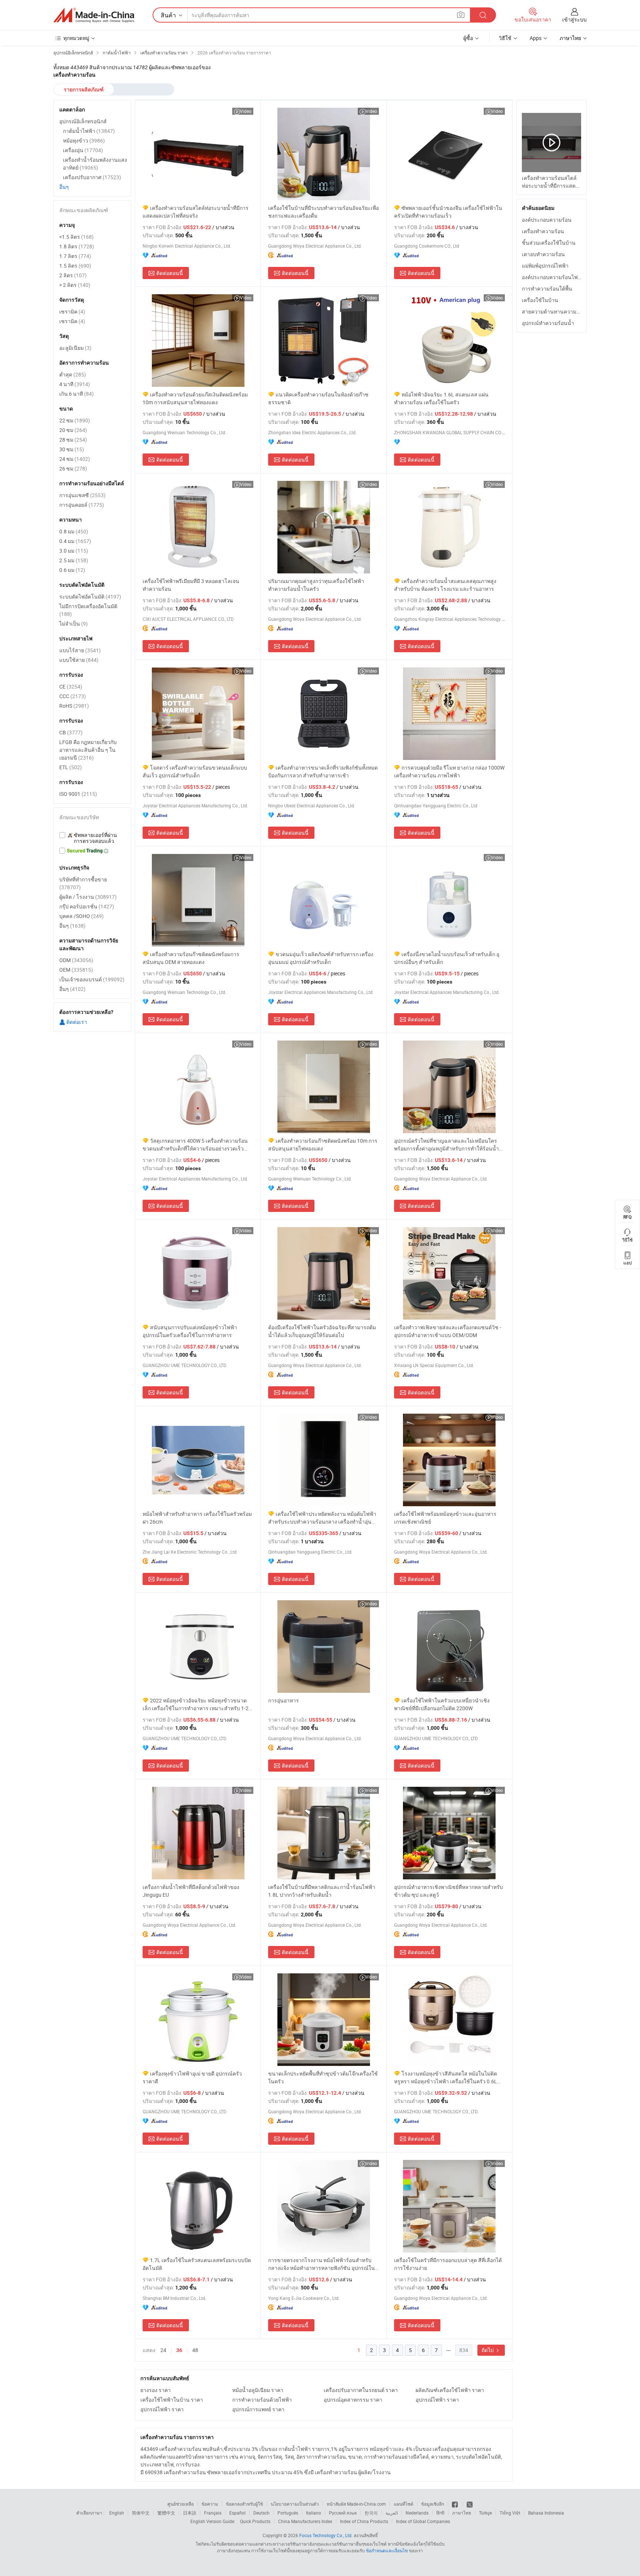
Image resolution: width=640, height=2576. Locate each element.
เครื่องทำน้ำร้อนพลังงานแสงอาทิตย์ (95, 164)
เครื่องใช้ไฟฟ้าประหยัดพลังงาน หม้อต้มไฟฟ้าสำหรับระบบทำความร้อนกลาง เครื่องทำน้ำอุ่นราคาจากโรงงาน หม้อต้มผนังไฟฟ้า (322, 1518)
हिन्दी (440, 2513)
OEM (76, 970)
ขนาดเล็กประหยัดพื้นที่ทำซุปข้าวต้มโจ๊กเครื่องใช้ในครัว (323, 2077)
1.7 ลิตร (75, 256)
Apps (536, 38)
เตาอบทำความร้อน (543, 254)
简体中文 (141, 2513)
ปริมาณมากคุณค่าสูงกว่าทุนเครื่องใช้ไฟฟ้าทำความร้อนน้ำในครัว (316, 585)
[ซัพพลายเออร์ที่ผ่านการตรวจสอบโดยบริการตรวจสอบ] (92, 838)
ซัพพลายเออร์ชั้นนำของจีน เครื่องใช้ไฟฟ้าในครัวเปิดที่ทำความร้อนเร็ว (448, 212)
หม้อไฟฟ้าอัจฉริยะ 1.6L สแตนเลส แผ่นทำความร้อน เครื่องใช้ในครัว (441, 398)
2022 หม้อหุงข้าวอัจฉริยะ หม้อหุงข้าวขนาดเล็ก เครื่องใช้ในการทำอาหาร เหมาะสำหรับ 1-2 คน (196, 1704)
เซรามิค (72, 311)
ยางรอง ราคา (156, 2390)
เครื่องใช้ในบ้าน (540, 300)
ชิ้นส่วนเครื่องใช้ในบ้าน (549, 243)
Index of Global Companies (423, 2521)
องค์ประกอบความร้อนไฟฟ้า (553, 277)
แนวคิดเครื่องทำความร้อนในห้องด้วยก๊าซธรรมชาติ (318, 398)
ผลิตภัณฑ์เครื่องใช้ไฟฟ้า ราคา (450, 2390)
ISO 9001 (78, 794)
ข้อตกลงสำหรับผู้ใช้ (244, 2504)
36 (179, 2350)
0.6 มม (72, 570)
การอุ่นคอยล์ (82, 505)
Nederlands (417, 2513)
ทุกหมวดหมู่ (76, 38)
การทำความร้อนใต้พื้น (547, 289)
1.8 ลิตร (77, 246)
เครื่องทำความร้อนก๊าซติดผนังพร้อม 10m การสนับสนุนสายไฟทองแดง (323, 1145)
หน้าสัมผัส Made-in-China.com (356, 2504)
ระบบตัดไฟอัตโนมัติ (90, 597)
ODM (76, 960)
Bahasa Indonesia (546, 2513)
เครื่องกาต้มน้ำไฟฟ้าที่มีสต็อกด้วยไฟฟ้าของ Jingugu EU (191, 1891)
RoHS (74, 706)
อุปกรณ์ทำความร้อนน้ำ (548, 323)
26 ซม (73, 468)
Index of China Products (364, 2521)
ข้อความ (210, 2504)
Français (213, 2513)
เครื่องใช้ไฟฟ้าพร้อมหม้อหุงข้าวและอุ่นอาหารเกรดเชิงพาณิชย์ (445, 1518)
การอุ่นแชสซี (82, 495)
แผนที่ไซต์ (404, 2504)
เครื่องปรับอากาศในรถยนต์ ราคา (361, 2390)
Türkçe (485, 2513)
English (117, 2513)
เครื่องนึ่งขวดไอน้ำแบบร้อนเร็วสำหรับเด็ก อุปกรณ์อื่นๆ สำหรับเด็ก (447, 958)
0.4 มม (75, 541)
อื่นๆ (64, 187)
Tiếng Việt (510, 2513)
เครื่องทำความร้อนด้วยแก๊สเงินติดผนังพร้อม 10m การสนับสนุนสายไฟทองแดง (195, 398)
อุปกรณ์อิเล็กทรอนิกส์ (83, 121)
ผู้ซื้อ (468, 38)
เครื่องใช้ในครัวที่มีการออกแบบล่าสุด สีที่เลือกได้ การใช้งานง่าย (448, 2264)
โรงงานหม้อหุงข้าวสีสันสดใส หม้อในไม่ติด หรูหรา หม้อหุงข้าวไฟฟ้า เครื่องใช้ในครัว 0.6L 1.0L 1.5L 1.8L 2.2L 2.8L (446, 2078)
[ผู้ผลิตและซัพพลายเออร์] (94, 15)
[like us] (455, 2504)
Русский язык (343, 2513)
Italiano (314, 2513)
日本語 (190, 2513)
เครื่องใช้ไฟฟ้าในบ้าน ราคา (172, 2400)
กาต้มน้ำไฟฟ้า (89, 131)
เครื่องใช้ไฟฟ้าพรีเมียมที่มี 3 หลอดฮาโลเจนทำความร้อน (191, 585)
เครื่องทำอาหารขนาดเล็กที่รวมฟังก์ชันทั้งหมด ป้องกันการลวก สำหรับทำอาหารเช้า (323, 771)
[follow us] (470, 2504)
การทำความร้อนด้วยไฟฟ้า (262, 2400)
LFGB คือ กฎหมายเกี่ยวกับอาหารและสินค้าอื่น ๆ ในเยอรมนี (88, 750)
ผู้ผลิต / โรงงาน (88, 897)
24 (163, 2350)
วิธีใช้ (505, 38)
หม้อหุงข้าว (84, 140)
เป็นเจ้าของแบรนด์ (92, 979)
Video (246, 111)
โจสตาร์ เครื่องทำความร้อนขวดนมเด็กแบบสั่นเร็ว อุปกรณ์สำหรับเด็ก (195, 771)
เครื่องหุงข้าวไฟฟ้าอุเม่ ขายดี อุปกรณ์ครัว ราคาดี (192, 2077)
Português (288, 2513)
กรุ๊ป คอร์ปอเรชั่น (87, 906)
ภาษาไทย (462, 2513)
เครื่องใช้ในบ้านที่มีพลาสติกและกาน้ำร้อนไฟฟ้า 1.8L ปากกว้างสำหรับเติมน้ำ (322, 1891)
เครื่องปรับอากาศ (92, 177)
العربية (392, 2513)
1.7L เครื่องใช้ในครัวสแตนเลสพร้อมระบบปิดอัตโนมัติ (197, 2264)
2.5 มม (74, 560)
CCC (73, 696)
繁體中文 (166, 2513)
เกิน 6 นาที (76, 394)
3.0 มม (74, 551)
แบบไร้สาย (80, 650)
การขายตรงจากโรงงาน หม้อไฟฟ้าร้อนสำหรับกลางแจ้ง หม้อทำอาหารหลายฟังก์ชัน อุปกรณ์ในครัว (321, 2264)
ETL (71, 767)
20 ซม (73, 430)
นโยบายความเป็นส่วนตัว (295, 2504)
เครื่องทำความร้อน (543, 231)
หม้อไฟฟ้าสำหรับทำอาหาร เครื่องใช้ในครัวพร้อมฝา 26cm (197, 1518)
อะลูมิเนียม (75, 348)
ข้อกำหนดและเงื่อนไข (387, 2550)
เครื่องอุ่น (83, 150)
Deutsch (261, 2513)
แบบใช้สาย (79, 660)
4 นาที (75, 384)
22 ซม (75, 420)
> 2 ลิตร (75, 285)
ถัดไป (488, 2350)
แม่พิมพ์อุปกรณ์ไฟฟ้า (545, 266)
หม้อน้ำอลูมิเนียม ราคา (258, 2390)
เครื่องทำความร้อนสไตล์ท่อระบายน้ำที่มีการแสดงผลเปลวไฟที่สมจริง (196, 212)
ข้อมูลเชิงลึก (433, 2504)
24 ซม (75, 459)
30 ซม (72, 449)
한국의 (371, 2513)
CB (71, 732)
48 (195, 2350)
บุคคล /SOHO (81, 916)
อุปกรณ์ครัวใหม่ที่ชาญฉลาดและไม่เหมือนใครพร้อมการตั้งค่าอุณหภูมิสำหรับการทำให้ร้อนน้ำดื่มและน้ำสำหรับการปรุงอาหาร (446, 1145)
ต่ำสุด (73, 374)
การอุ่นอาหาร (284, 1700)
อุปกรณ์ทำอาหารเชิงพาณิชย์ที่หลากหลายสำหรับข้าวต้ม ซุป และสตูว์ (449, 1891)
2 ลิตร (73, 275)
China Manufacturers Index (305, 2521)
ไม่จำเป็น (74, 624)
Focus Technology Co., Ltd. (326, 2535)
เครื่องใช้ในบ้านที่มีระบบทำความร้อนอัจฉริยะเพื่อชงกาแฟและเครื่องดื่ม (324, 212)
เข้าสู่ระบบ (574, 19)
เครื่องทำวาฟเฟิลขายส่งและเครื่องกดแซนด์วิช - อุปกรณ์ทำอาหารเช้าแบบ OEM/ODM (448, 1331)
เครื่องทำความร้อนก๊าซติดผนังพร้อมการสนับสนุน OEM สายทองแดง (191, 958)
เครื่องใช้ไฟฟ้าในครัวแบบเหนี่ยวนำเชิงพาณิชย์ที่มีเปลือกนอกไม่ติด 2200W (442, 1704)
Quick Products (255, 2521)
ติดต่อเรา (76, 1022)
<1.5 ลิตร (76, 237)
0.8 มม (74, 531)
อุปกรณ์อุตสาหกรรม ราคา (353, 2400)
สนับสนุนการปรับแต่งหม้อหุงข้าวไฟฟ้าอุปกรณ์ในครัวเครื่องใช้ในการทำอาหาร (190, 1331)
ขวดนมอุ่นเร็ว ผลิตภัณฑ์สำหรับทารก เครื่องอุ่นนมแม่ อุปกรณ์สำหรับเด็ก (321, 958)
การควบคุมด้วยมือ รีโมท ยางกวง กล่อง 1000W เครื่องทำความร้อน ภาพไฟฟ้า (449, 771)
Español (237, 2513)
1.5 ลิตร (75, 266)
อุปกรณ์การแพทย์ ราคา (258, 2409)
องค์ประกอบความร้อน (547, 220)
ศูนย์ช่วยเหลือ (181, 2504)
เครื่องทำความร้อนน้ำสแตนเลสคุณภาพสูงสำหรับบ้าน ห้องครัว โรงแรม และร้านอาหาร (445, 585)
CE (71, 686)
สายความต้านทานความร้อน (554, 311)
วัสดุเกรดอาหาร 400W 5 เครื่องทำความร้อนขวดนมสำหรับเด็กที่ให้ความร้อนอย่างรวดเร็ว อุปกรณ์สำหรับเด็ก (195, 1145)
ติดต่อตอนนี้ (170, 273)
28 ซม (73, 440)
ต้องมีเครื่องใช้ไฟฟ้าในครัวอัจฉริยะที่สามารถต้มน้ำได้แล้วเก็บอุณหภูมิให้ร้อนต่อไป (322, 1331)
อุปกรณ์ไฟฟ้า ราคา (437, 2400)
